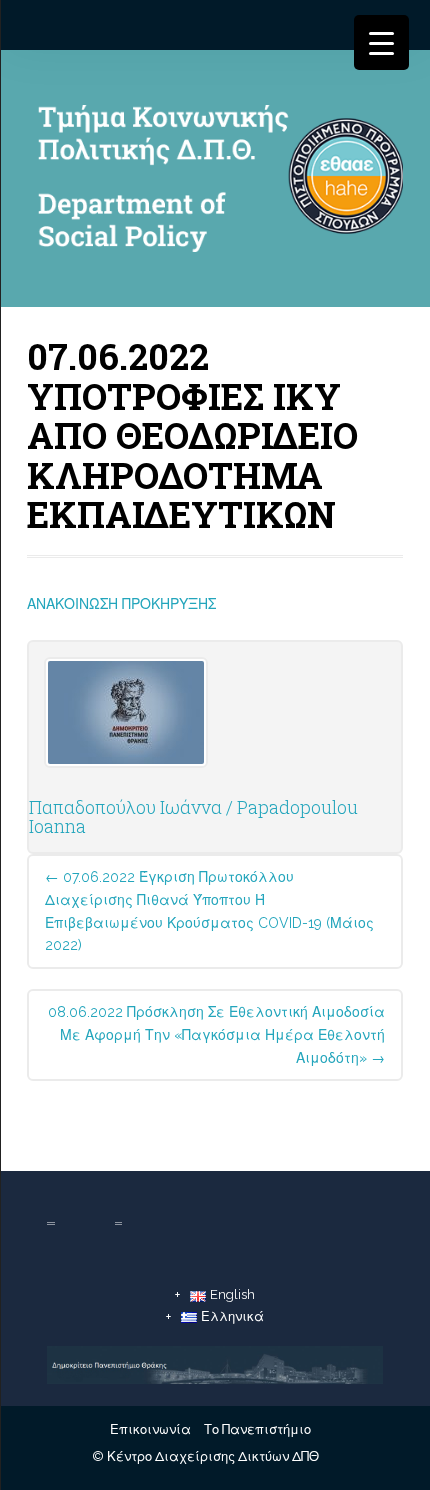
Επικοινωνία (150, 1429)
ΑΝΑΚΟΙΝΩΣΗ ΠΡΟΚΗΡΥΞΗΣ (121, 604)
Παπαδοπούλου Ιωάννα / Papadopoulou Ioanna (193, 817)
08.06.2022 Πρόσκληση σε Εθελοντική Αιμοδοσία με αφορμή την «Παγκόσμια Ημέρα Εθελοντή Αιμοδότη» (216, 1035)
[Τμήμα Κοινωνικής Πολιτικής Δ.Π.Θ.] (215, 182)
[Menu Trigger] (381, 42)
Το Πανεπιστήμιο (257, 1429)
